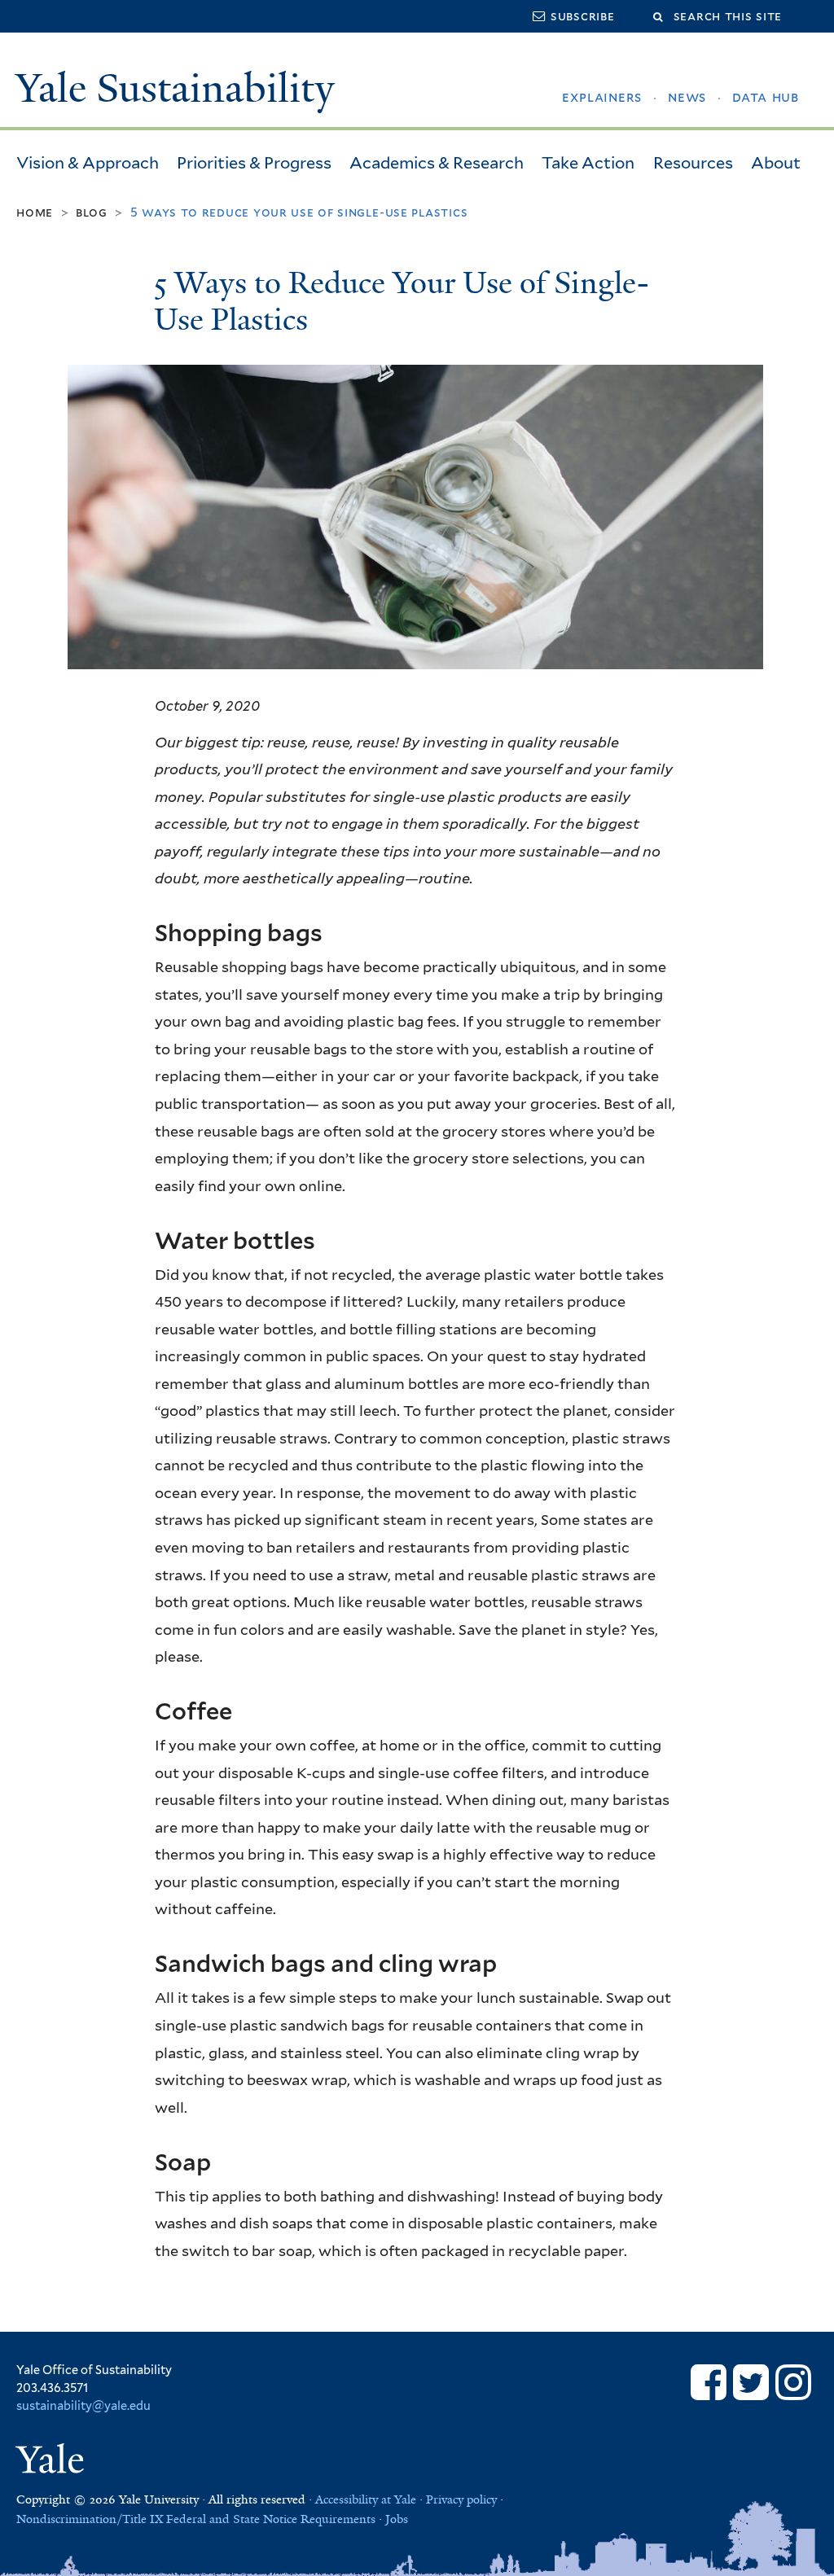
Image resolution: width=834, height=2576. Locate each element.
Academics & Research (437, 163)
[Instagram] (793, 2382)
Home (35, 212)
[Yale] (53, 2462)
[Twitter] (751, 2382)
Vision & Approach (88, 163)
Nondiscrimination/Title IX (90, 2519)
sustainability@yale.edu (83, 2405)
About (776, 163)
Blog (92, 212)
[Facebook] (709, 2382)
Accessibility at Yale (366, 2499)
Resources (693, 163)
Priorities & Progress (254, 163)
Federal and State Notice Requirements (271, 2519)
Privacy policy (461, 2499)
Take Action (588, 163)
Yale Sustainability (175, 88)
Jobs (397, 2519)
